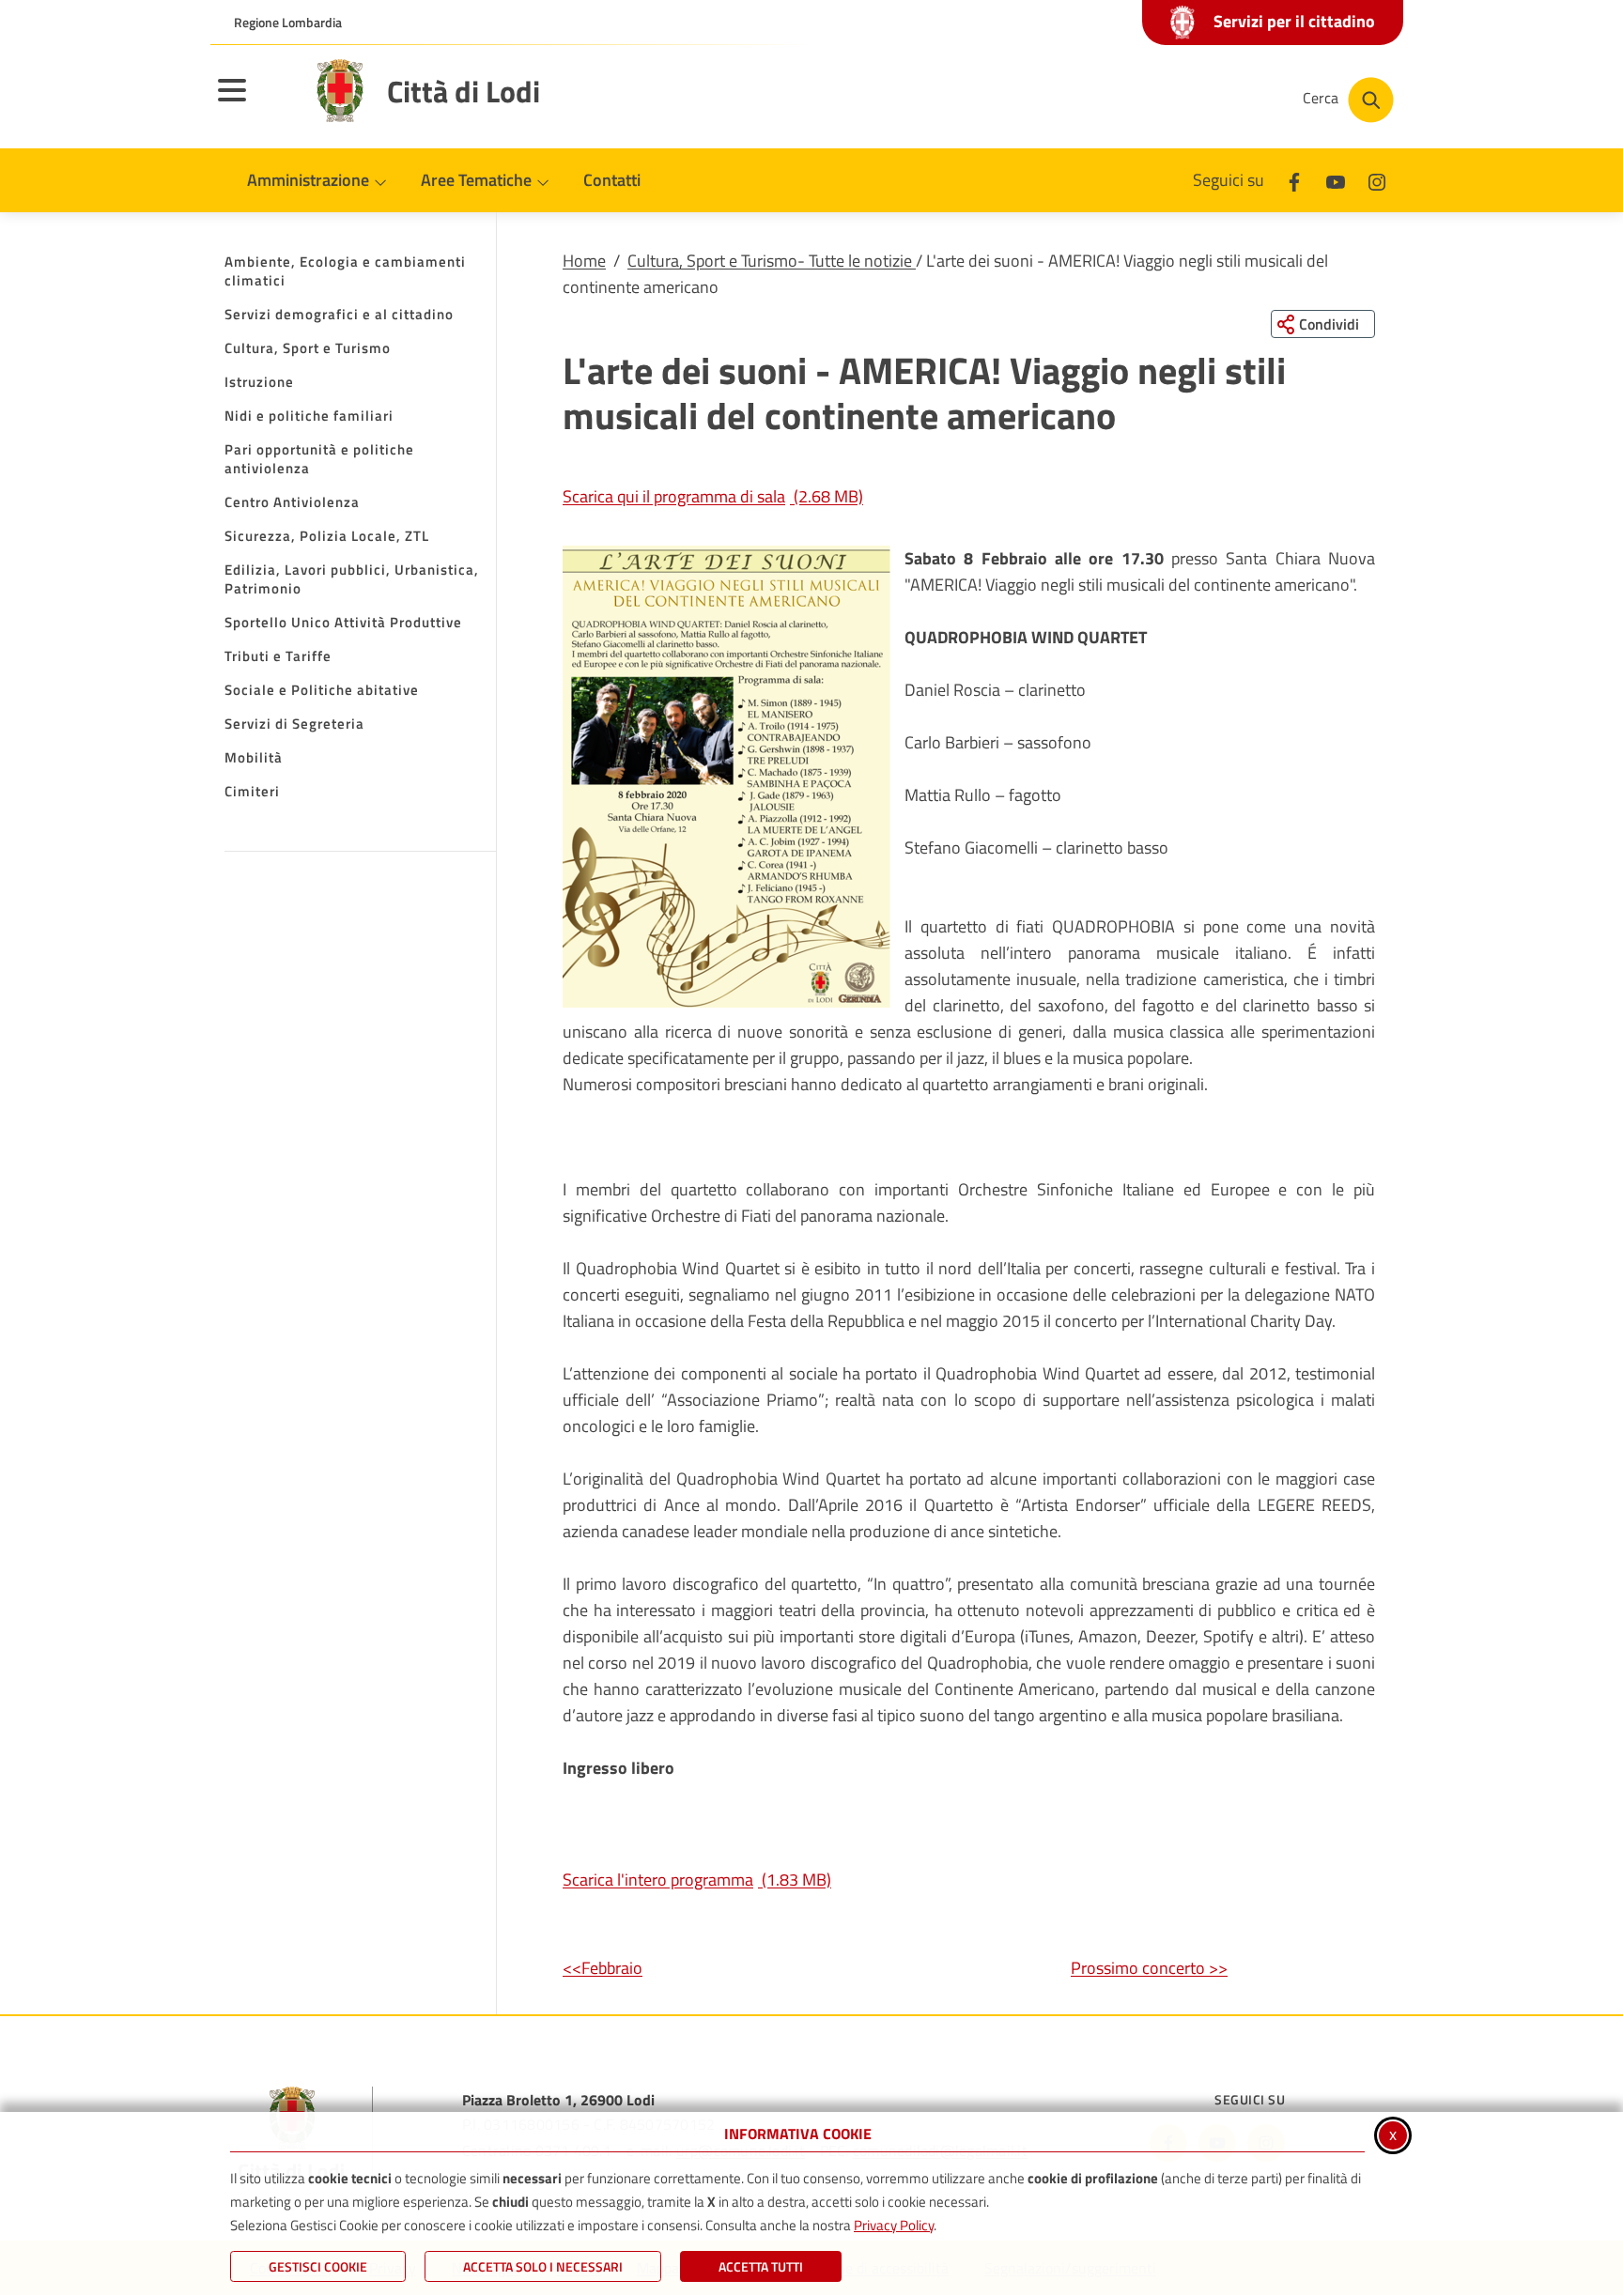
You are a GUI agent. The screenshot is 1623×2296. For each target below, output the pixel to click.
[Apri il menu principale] (255, 102)
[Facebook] (1294, 180)
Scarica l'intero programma (697, 1880)
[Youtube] (1336, 180)
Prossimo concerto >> (1149, 1968)
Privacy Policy (894, 2225)
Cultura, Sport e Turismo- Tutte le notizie (772, 261)
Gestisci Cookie (318, 2266)
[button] (726, 777)
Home (584, 261)
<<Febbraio (603, 1968)
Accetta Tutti (761, 2266)
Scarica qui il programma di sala (713, 496)
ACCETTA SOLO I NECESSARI (543, 2266)
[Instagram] (1377, 180)
